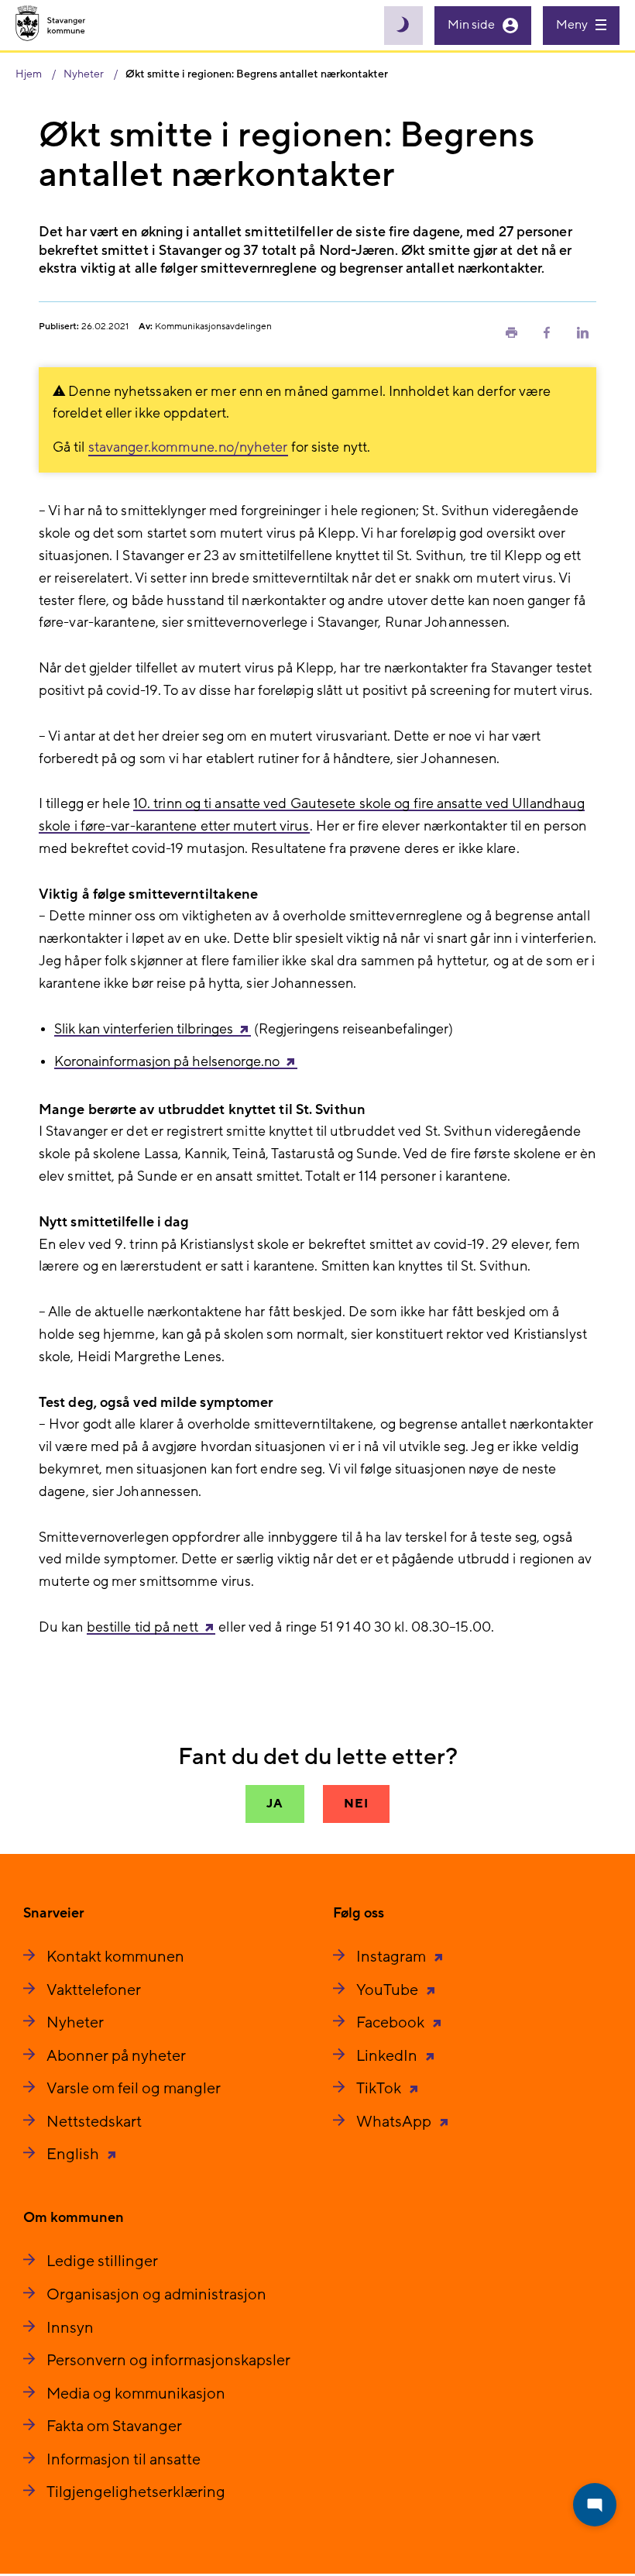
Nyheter (75, 2023)
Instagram (393, 1957)
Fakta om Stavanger (114, 2426)
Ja (275, 1804)
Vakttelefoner (94, 1990)
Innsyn (70, 2328)
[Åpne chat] (595, 2505)
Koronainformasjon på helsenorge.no (167, 1062)
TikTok (380, 2089)
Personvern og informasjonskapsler (168, 2361)
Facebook (392, 2023)
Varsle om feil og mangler (134, 2089)
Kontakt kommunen (115, 1957)
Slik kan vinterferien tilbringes (144, 1029)
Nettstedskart (94, 2122)
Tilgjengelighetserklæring (136, 2492)
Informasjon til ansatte (124, 2460)
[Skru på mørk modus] (403, 26)
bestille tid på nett (142, 1627)
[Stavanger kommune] (51, 25)
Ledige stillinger (102, 2261)
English (74, 2155)
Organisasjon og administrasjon (156, 2295)
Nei (356, 1804)
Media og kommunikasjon (136, 2394)
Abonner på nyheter (116, 2056)
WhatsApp (395, 2122)
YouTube (389, 1990)
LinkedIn (388, 2056)
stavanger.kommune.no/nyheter (188, 447)
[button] (511, 332)
